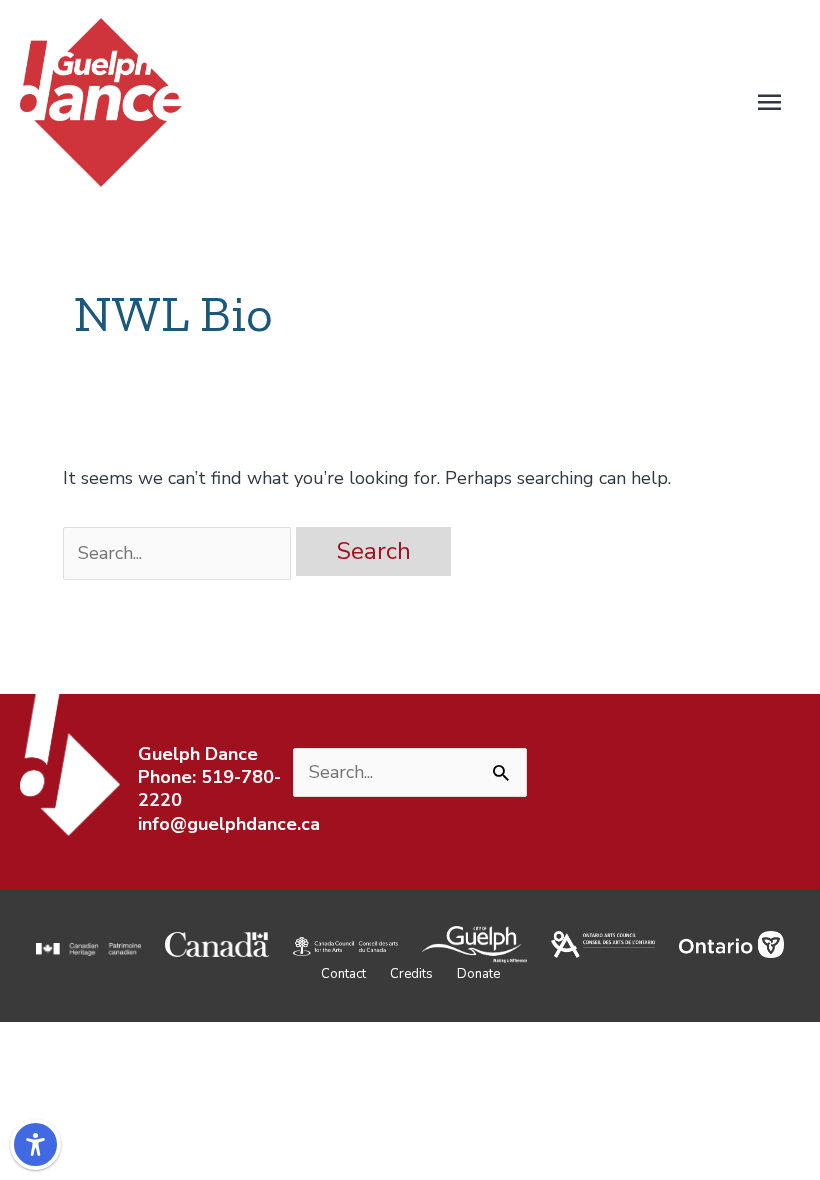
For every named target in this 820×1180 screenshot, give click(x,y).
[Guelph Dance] (101, 101)
